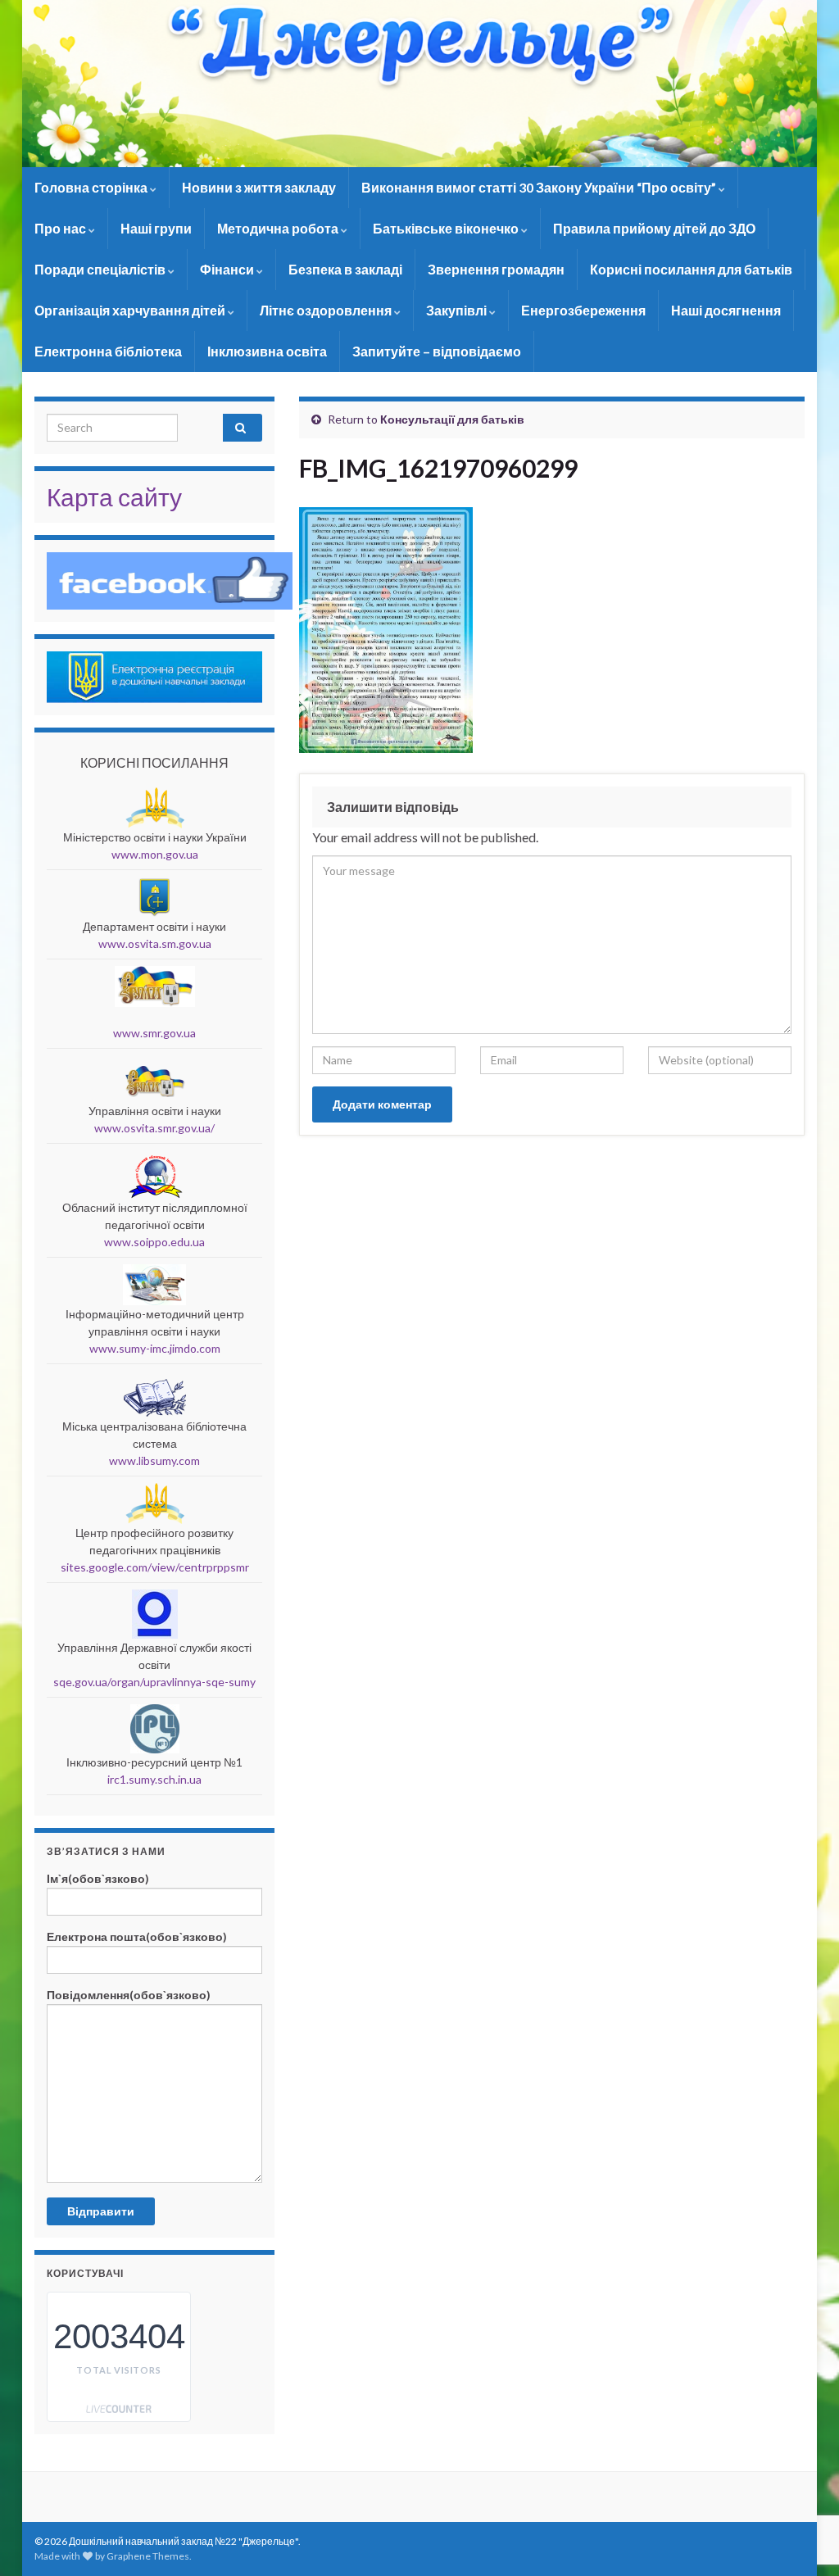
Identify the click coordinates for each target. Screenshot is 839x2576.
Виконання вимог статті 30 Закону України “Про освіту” (540, 187)
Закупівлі (458, 310)
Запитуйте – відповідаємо (437, 351)
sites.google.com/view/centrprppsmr (155, 1567)
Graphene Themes (148, 2556)
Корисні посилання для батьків (691, 269)
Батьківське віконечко (447, 228)
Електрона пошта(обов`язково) (137, 1937)
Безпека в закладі (345, 269)
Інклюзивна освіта (267, 351)
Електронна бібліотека (108, 351)
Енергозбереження (583, 310)
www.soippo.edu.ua (154, 1242)
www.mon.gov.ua (155, 854)
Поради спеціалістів (101, 269)
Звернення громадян (496, 269)
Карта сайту (114, 497)
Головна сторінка (92, 187)
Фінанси (228, 269)
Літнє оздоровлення (327, 310)
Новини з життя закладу (259, 187)
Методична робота (279, 228)
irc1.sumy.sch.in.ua (154, 1779)
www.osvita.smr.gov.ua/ (154, 1128)
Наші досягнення (726, 310)
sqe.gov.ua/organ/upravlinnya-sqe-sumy (154, 1682)
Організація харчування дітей (131, 310)
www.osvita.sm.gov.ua (155, 943)
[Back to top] (802, 2478)
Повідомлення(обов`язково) (129, 1995)
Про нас (61, 228)
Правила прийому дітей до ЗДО (654, 228)
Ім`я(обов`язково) (98, 1878)
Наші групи (156, 228)
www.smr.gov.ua (154, 1033)
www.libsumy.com (154, 1460)
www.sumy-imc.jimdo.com (155, 1348)
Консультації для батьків (452, 419)
